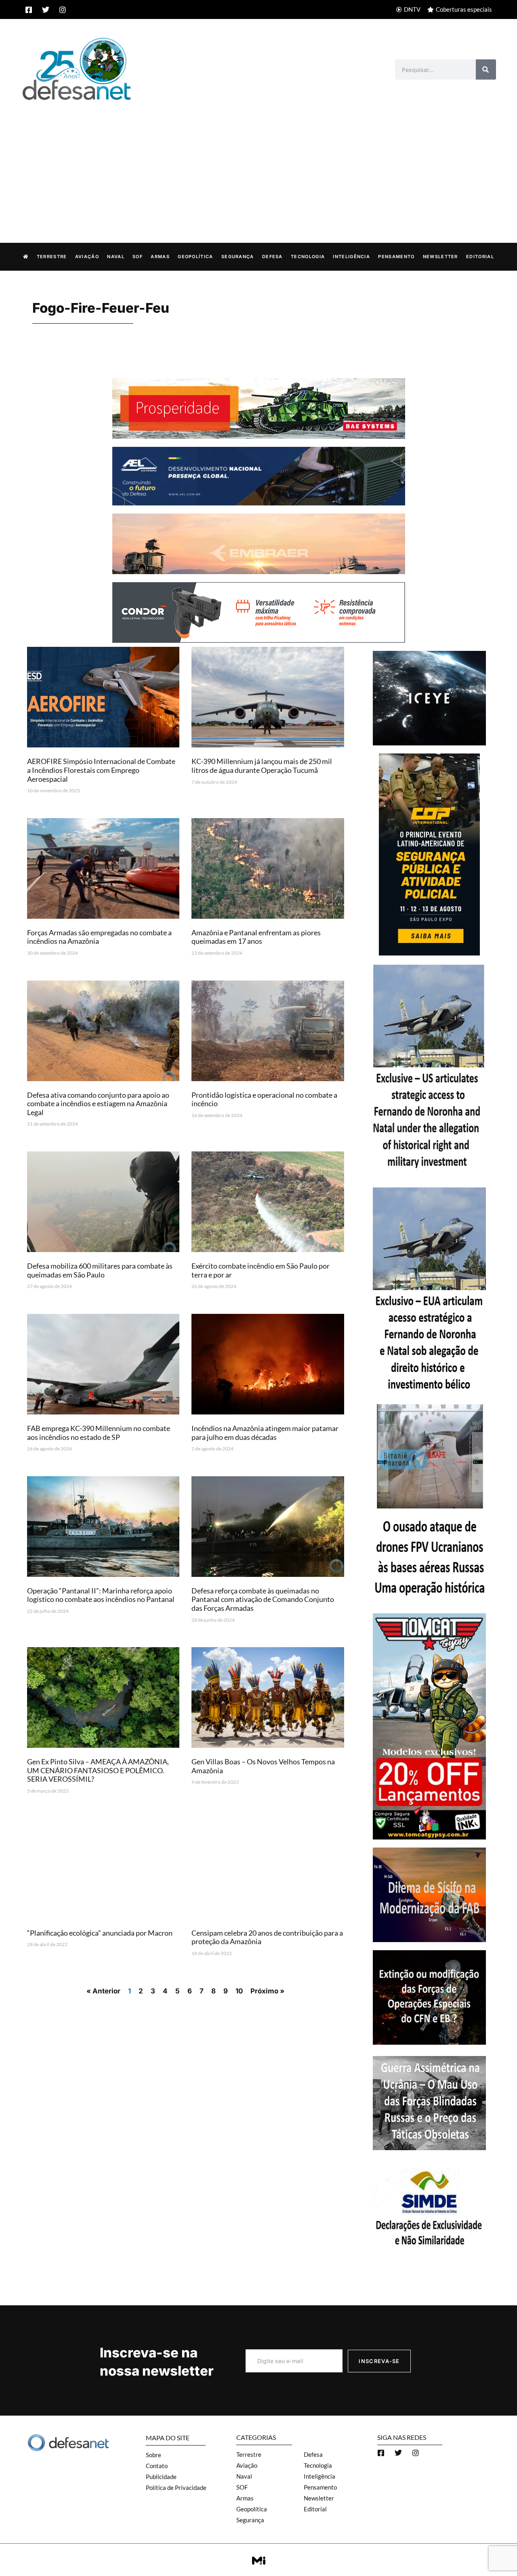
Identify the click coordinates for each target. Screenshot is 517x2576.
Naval (116, 257)
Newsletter (440, 257)
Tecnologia (308, 257)
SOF (138, 257)
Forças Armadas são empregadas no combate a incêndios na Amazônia (99, 937)
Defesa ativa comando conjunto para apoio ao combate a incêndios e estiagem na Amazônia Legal (98, 1104)
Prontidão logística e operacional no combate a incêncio (264, 1099)
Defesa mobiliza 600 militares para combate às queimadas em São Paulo (100, 1270)
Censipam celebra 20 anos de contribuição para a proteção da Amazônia (267, 1937)
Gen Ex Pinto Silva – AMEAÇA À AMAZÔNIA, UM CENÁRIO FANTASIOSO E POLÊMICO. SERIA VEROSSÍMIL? (98, 1770)
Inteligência (351, 257)
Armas (160, 257)
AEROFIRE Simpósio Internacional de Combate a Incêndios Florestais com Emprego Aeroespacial (101, 770)
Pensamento (396, 257)
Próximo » (267, 1991)
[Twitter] (46, 10)
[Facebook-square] (29, 10)
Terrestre (52, 257)
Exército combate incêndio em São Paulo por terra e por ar (261, 1270)
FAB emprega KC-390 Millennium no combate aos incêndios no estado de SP (99, 1433)
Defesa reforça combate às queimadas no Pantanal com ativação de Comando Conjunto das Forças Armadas (263, 1599)
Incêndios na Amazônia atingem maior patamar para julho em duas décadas (265, 1433)
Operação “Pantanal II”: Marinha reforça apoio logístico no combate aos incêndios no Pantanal (101, 1595)
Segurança (238, 257)
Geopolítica (195, 257)
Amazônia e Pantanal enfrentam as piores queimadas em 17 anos (256, 937)
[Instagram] (63, 10)
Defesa (272, 257)
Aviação (87, 257)
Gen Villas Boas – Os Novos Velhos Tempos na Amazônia (263, 1766)
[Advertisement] (258, 163)
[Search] (486, 69)
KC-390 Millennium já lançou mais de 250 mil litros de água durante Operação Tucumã (262, 766)
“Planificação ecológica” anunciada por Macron (100, 1933)
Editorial (480, 257)
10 (239, 1991)
